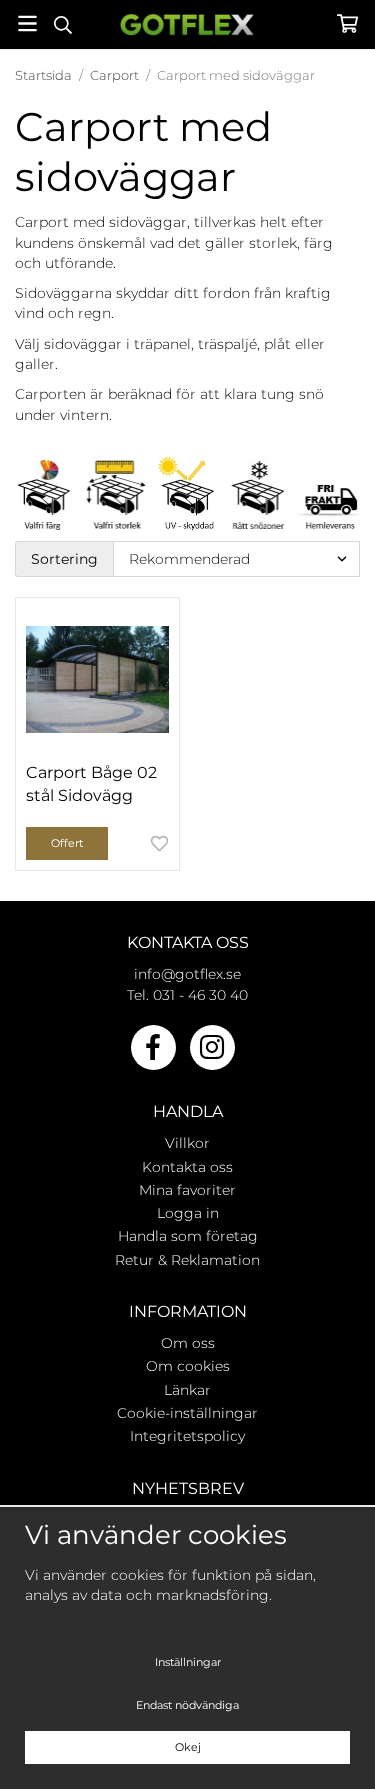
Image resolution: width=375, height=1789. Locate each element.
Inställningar (188, 1662)
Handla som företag (188, 1236)
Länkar (187, 1390)
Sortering (64, 559)
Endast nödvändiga (187, 1705)
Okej (188, 1747)
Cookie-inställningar (187, 1413)
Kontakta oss (187, 1167)
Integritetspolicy (187, 1436)
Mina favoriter (187, 1190)
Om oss (188, 1343)
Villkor (187, 1143)
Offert (67, 843)
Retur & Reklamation (187, 1260)
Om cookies (188, 1366)
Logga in (188, 1213)
